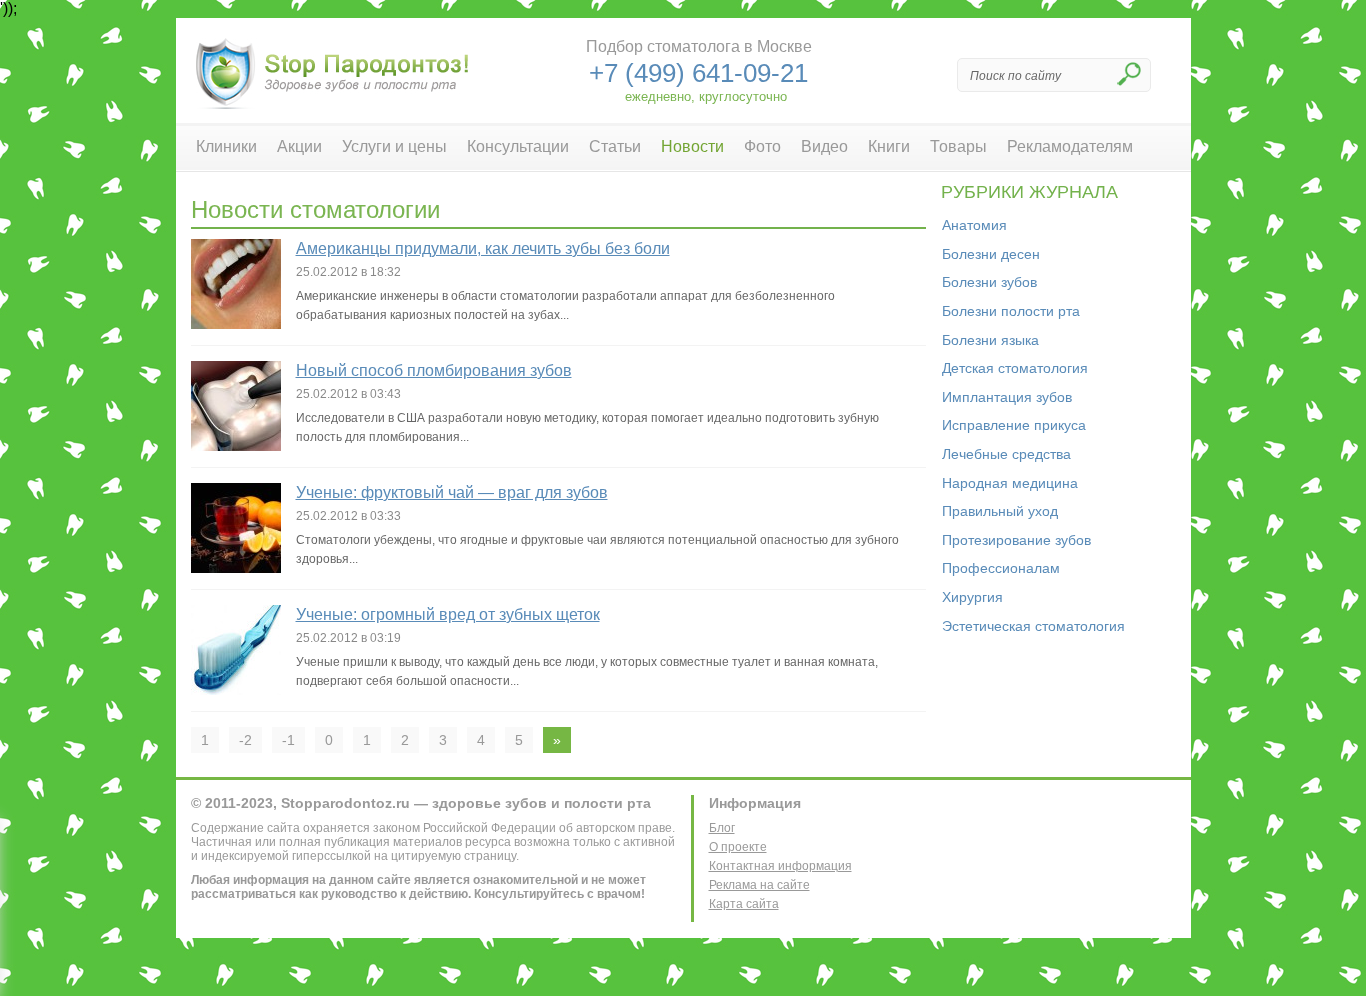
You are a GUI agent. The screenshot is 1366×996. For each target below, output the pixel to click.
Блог (722, 828)
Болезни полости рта (1011, 311)
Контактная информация (780, 866)
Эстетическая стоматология (1033, 626)
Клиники (226, 146)
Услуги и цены (394, 146)
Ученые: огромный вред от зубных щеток (448, 614)
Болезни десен (991, 254)
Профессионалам (1001, 568)
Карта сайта (744, 904)
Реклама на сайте (759, 885)
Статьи (615, 146)
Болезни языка (990, 340)
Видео (824, 146)
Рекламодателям (1070, 146)
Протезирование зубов (1016, 540)
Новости (692, 146)
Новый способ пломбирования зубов (434, 370)
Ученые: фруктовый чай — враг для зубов (452, 492)
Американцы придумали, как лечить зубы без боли (483, 248)
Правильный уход (1000, 511)
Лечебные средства (1006, 454)
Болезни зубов (989, 282)
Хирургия (972, 597)
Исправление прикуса (1014, 425)
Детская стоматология (1015, 368)
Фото (762, 146)
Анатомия (974, 225)
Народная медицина (1010, 483)
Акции (299, 146)
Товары (958, 146)
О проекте (738, 847)
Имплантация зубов (1007, 397)
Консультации (518, 146)
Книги (889, 146)
